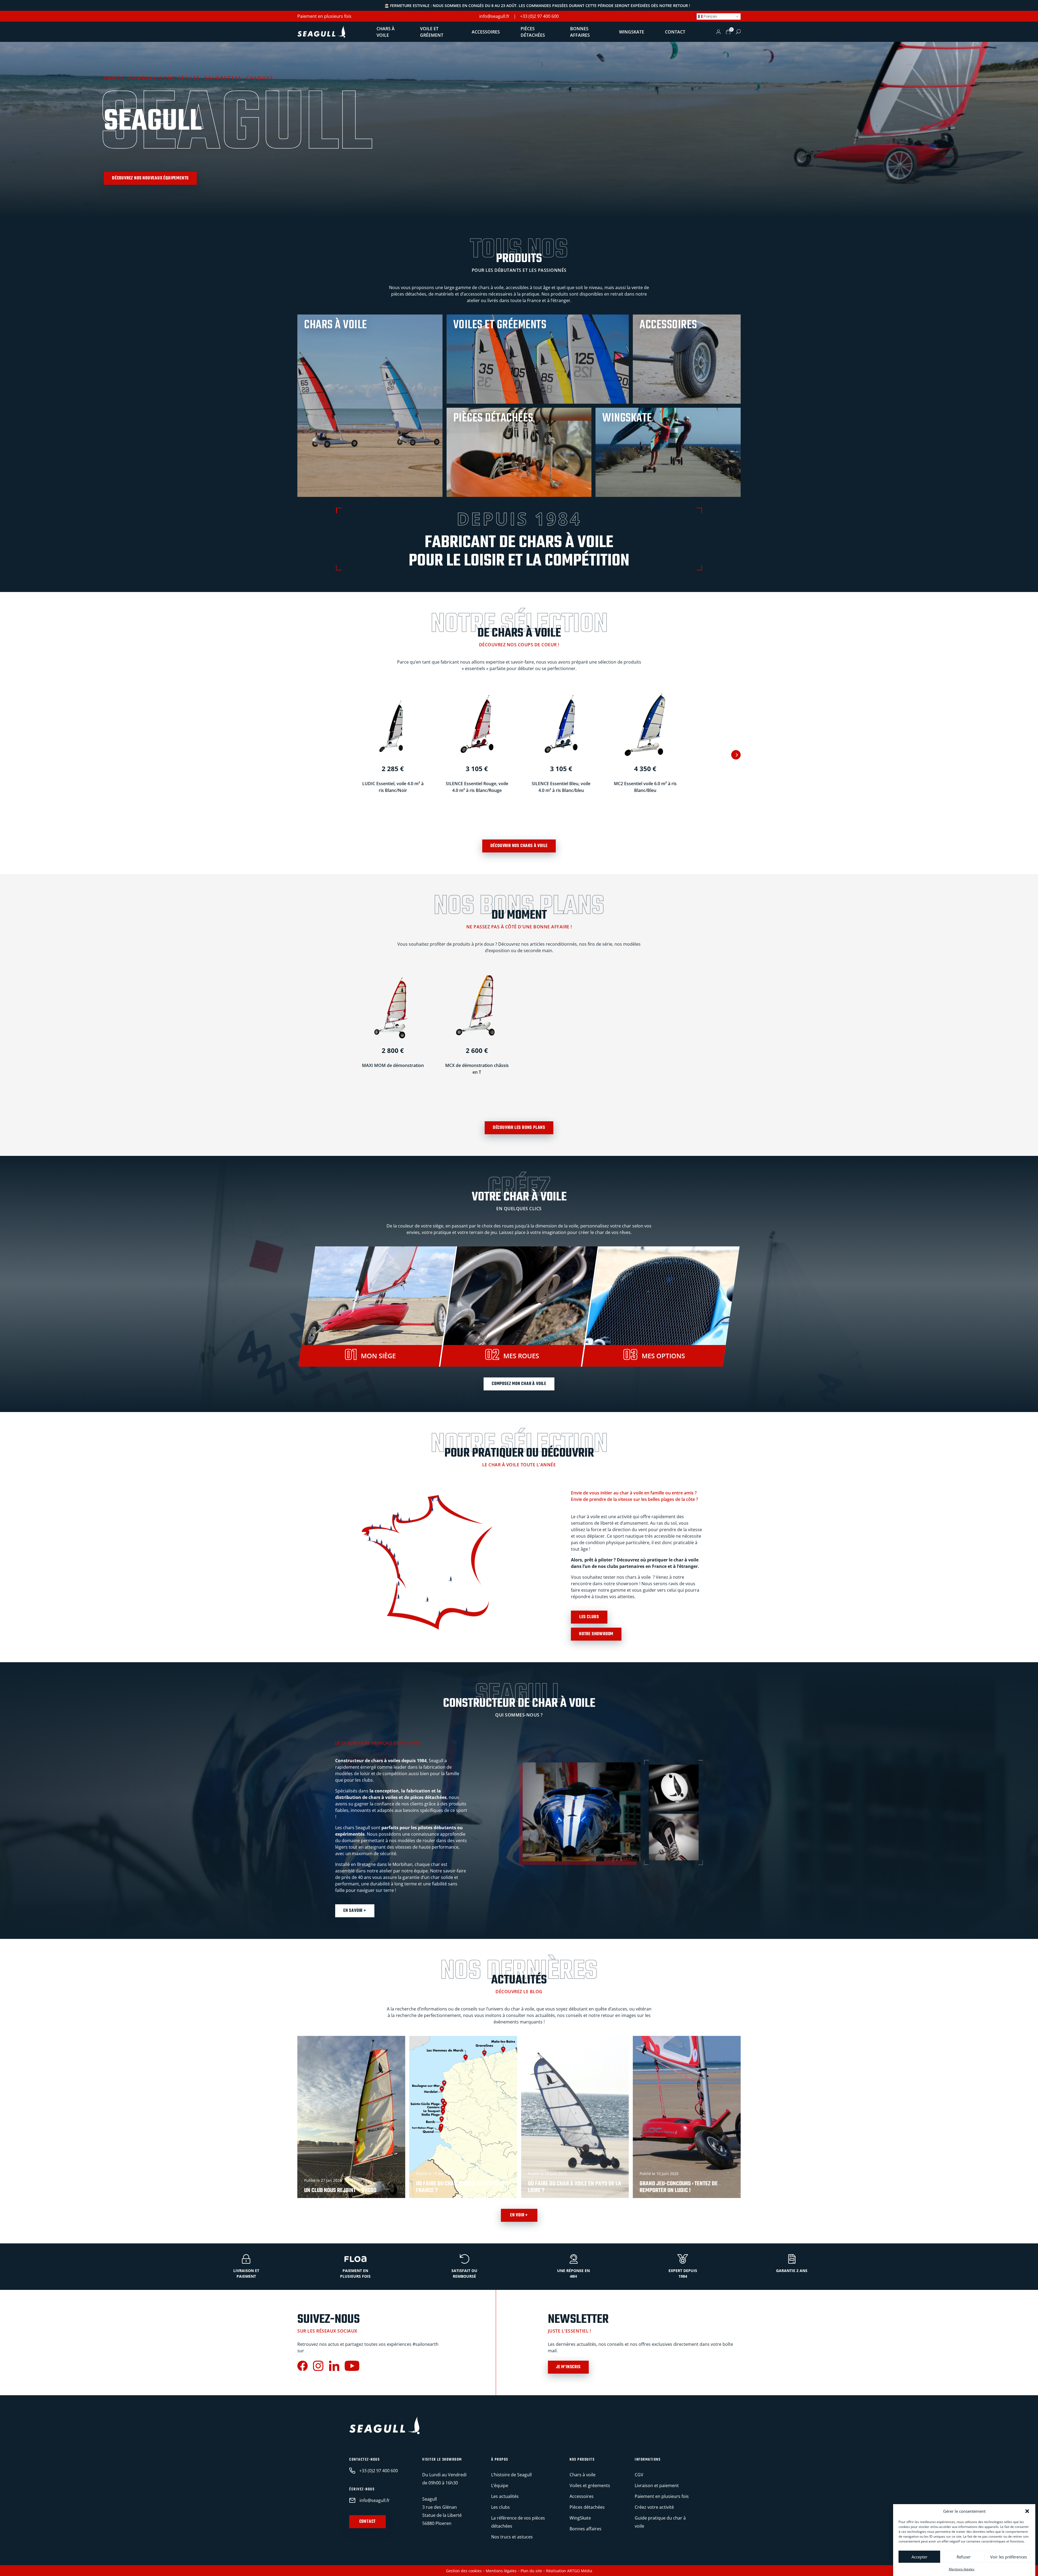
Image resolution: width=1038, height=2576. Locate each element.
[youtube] (352, 2367)
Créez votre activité (654, 2507)
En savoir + (355, 1911)
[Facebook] (302, 2367)
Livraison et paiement (657, 2485)
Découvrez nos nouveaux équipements (150, 178)
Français (710, 16)
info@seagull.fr (494, 16)
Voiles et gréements (590, 2485)
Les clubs (589, 1617)
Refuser (964, 2557)
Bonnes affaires (580, 32)
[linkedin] (334, 2367)
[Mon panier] (728, 32)
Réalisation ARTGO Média (569, 2571)
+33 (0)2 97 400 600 (539, 16)
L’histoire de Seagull (511, 2475)
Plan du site (531, 2571)
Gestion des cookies (464, 2571)
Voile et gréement (432, 32)
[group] (351, 2117)
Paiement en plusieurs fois (324, 16)
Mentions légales (962, 2569)
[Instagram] (318, 2367)
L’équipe (500, 2485)
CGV (639, 2475)
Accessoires (486, 32)
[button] (1027, 2511)
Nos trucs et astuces (512, 2537)
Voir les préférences (1009, 2557)
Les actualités (505, 2496)
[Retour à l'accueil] (321, 32)
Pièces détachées (533, 32)
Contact (675, 32)
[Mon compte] (718, 32)
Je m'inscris (568, 2367)
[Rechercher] (738, 32)
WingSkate (632, 32)
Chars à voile (386, 32)
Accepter (919, 2557)
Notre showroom (596, 1634)
